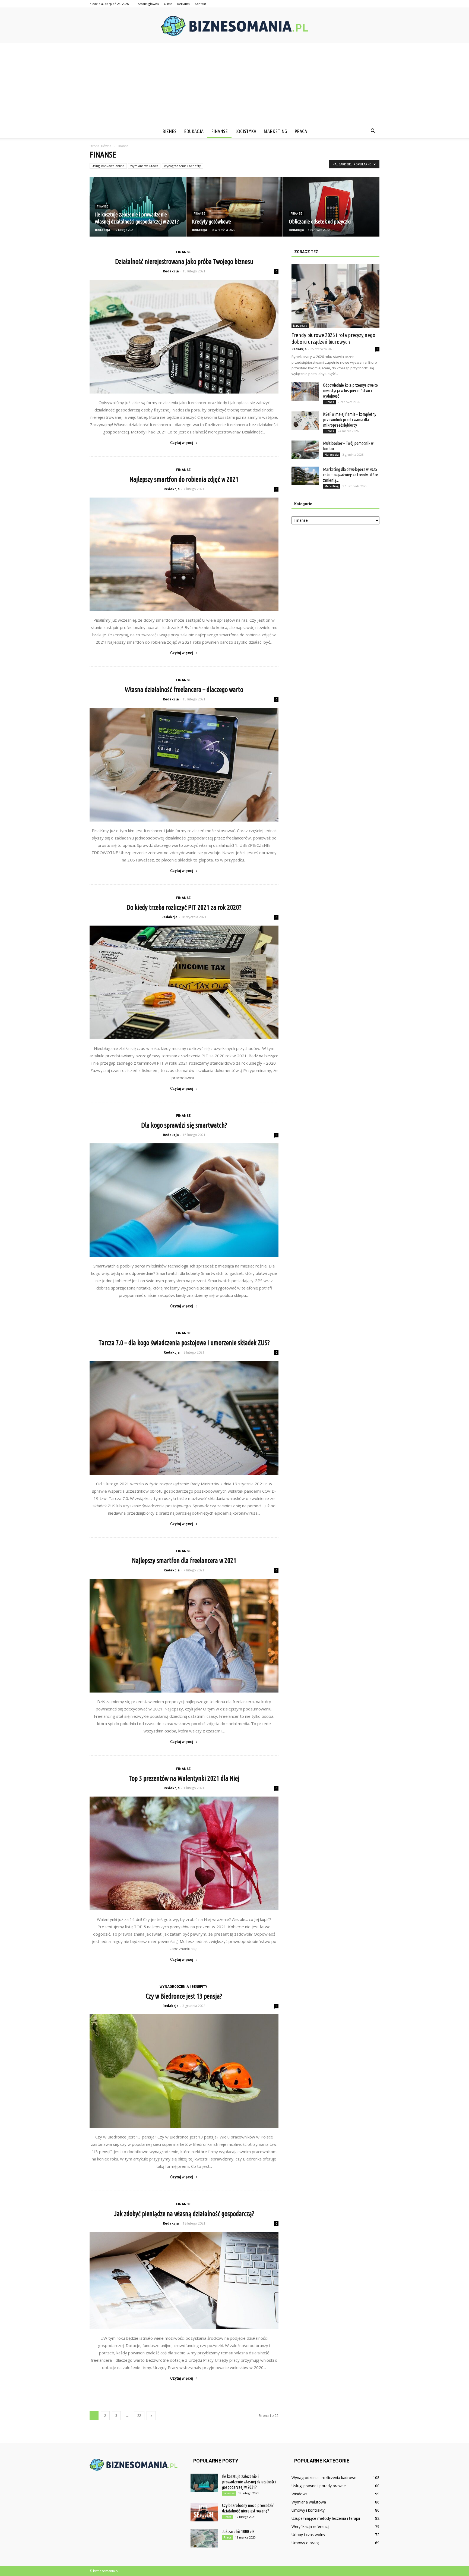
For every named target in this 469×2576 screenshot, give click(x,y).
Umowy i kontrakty (308, 2510)
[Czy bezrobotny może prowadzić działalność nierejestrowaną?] (204, 2512)
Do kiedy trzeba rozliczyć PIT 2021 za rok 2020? (184, 907)
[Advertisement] (234, 84)
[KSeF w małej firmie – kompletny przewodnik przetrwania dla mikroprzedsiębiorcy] (305, 421)
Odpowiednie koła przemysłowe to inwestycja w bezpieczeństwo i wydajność (350, 391)
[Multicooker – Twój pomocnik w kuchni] (305, 450)
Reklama (183, 4)
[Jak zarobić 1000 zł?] (204, 2538)
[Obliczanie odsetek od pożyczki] (331, 207)
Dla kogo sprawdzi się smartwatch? (184, 1125)
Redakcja (103, 230)
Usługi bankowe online (108, 166)
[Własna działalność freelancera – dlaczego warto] (184, 765)
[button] (373, 131)
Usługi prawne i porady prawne (319, 2486)
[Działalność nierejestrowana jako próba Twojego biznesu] (184, 337)
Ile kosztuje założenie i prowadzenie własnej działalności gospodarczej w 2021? (249, 2482)
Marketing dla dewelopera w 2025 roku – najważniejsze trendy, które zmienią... (351, 475)
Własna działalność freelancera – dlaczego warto (184, 690)
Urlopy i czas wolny (308, 2535)
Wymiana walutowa (144, 166)
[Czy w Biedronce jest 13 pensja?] (184, 2071)
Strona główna (148, 4)
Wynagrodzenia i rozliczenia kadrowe (324, 2478)
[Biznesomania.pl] (234, 26)
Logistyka (246, 131)
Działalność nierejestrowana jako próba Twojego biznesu (184, 262)
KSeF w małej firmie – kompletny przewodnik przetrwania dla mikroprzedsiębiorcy (350, 420)
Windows (300, 2494)
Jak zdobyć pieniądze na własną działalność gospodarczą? (184, 2214)
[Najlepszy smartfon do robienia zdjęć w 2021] (184, 554)
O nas (168, 4)
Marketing (275, 131)
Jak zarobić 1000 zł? (238, 2531)
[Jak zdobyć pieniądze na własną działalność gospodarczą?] (184, 2281)
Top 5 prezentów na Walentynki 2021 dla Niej (184, 1778)
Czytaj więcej (182, 443)
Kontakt (200, 4)
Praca (301, 131)
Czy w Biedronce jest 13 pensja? (184, 1996)
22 (139, 2416)
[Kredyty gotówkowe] (234, 207)
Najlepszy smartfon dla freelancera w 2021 (184, 1561)
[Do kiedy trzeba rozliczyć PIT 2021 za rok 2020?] (184, 982)
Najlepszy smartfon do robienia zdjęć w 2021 (184, 479)
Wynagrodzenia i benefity (182, 166)
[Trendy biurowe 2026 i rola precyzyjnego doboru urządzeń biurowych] (335, 296)
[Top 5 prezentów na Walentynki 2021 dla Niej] (184, 1853)
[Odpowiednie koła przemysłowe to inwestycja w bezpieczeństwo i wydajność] (305, 392)
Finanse (219, 131)
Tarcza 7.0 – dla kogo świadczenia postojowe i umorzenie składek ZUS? (184, 1343)
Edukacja (194, 131)
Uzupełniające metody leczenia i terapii (326, 2518)
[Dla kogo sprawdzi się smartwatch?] (184, 1200)
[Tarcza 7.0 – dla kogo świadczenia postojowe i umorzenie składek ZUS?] (184, 1418)
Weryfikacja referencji (310, 2526)
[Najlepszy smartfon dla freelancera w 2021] (184, 1636)
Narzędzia (300, 326)
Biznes (169, 131)
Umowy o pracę (305, 2543)
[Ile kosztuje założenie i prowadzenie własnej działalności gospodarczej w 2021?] (138, 207)
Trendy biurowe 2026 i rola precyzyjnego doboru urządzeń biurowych (333, 338)
